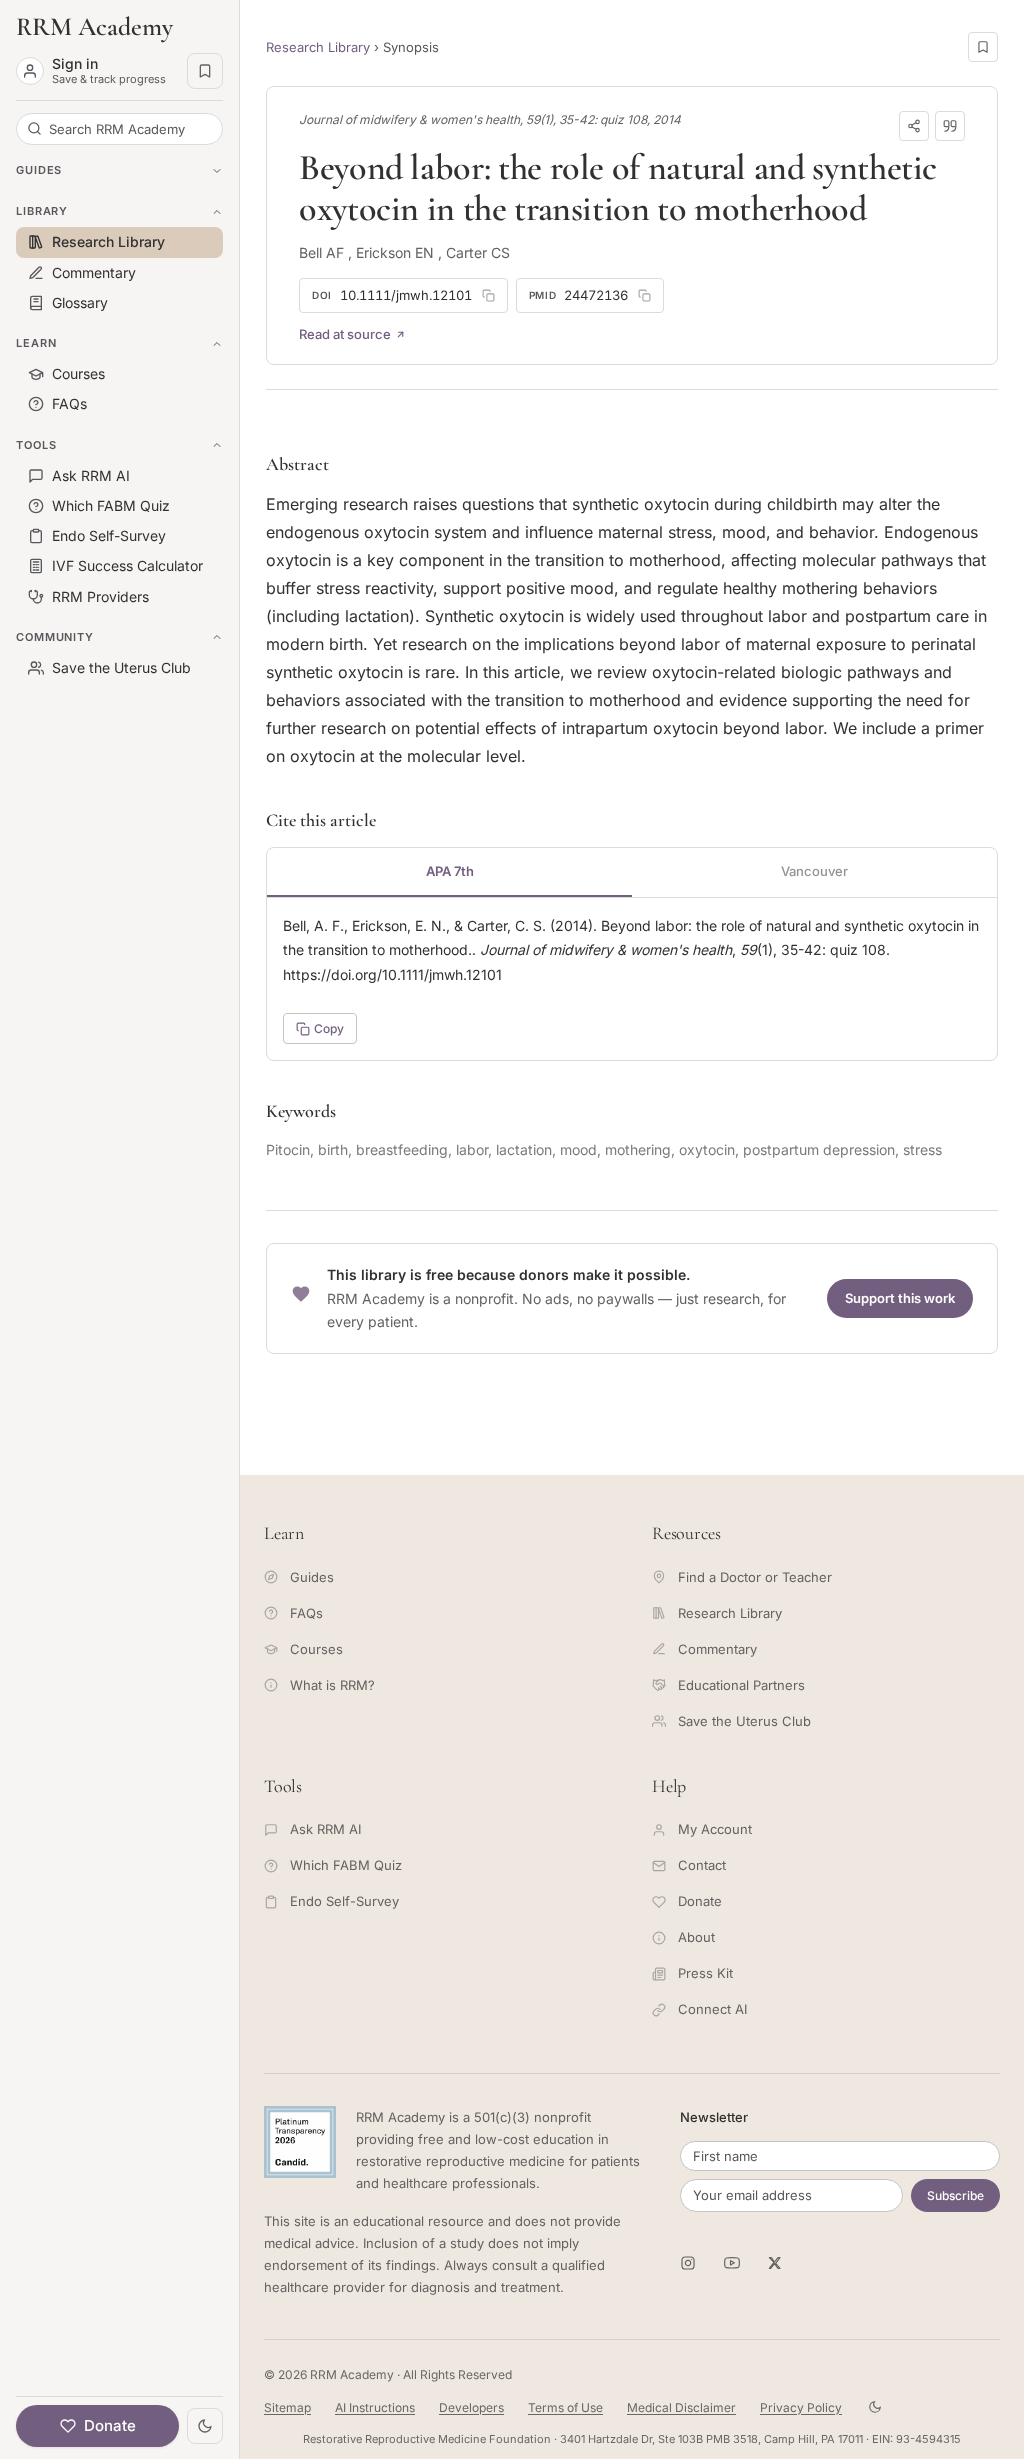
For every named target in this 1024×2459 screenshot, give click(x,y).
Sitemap (287, 2407)
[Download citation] (950, 126)
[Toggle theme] (205, 2426)
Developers (471, 2407)
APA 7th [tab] (450, 871)
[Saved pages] (205, 71)
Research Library (318, 47)
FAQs (306, 1613)
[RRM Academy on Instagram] (688, 2263)
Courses (316, 1649)
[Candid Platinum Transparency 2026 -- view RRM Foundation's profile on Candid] (300, 2142)
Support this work (900, 1298)
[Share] (914, 126)
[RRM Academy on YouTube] (732, 2263)
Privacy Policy (801, 2407)
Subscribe (955, 2195)
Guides (312, 1577)
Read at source (345, 334)
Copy (329, 1028)
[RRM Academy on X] (776, 2263)
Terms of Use (565, 2407)
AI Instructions (375, 2407)
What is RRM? (332, 1685)
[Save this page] (983, 47)
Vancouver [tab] (814, 871)
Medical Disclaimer (681, 2407)
